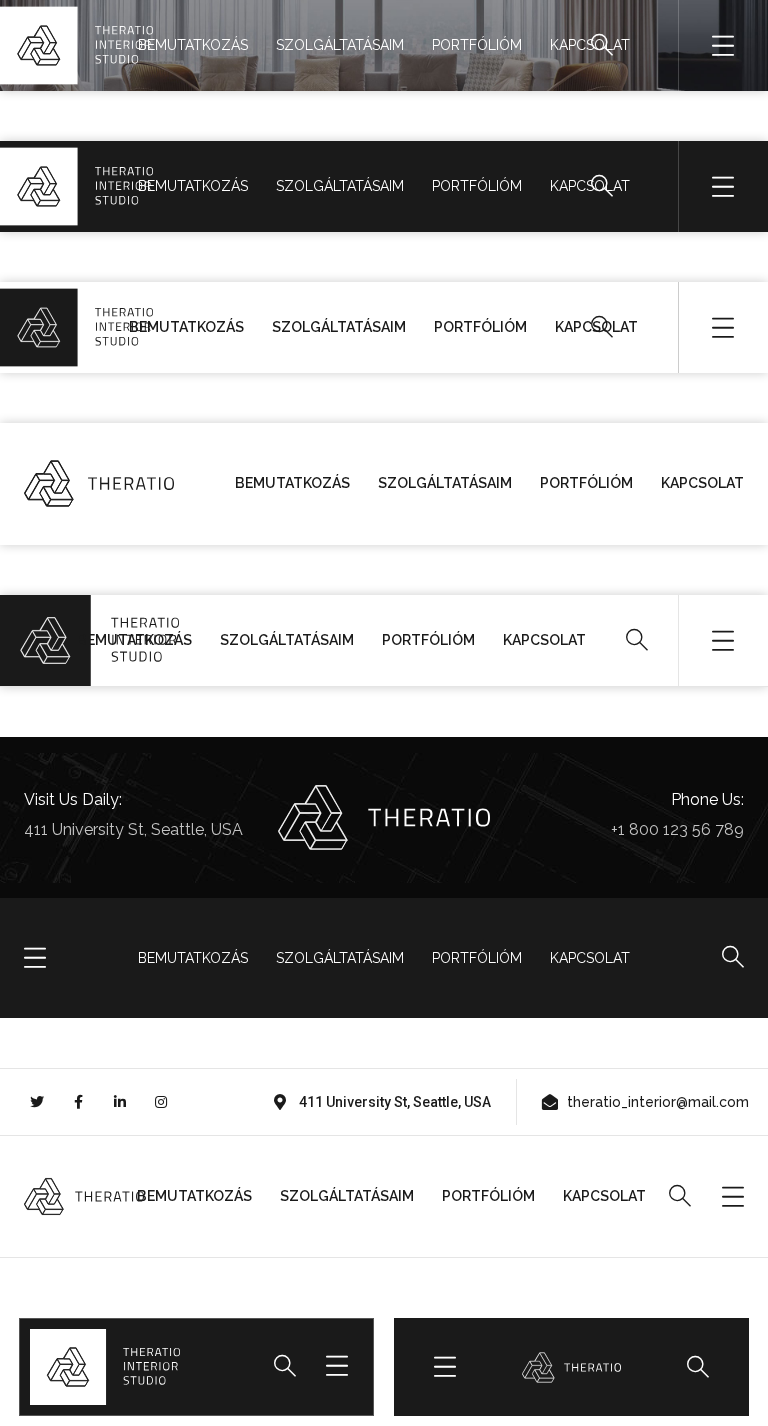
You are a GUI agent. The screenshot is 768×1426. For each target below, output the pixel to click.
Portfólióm (477, 45)
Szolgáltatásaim (340, 45)
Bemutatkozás (193, 45)
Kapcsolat (590, 45)
